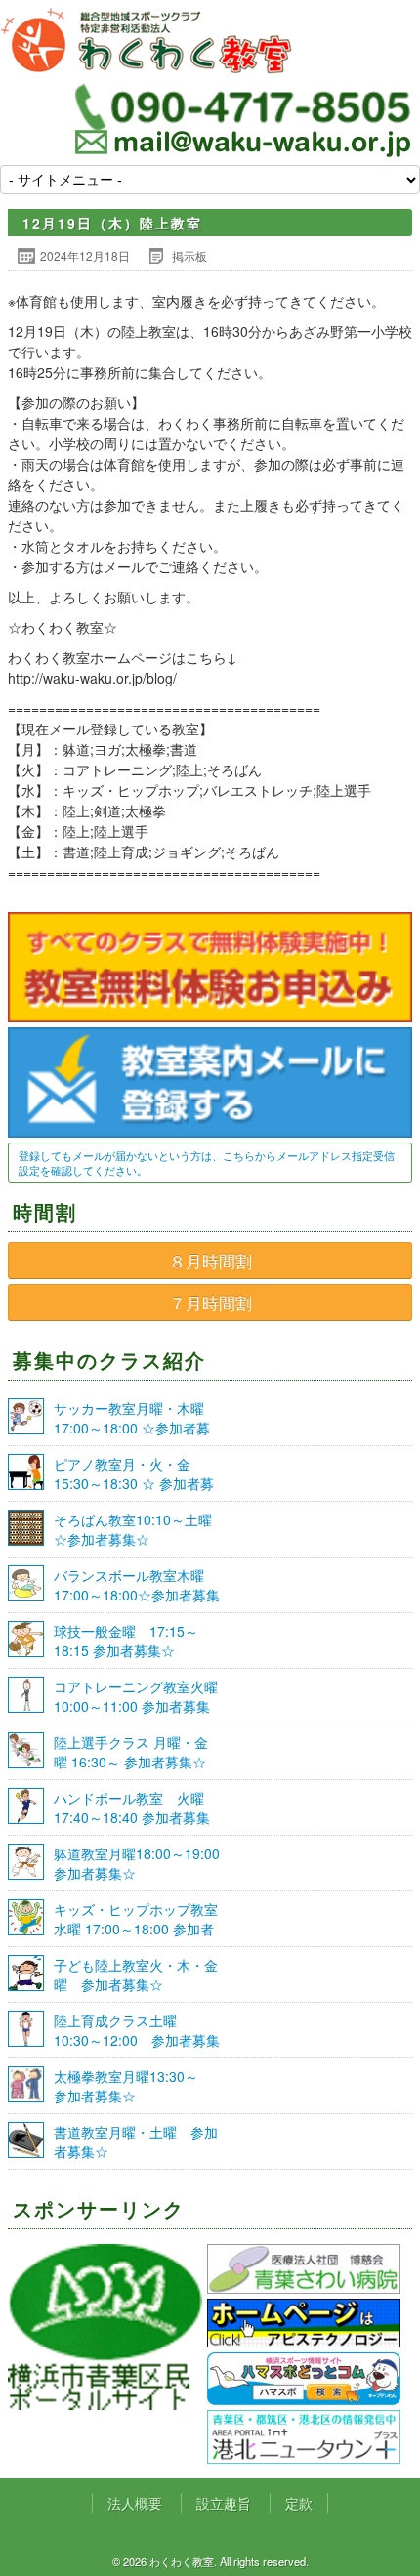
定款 (299, 2503)
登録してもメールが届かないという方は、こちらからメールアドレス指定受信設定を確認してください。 (207, 1163)
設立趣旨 (224, 2503)
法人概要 (135, 2503)
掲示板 (189, 255)
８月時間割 (210, 1261)
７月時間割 (210, 1303)
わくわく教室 (147, 41)
